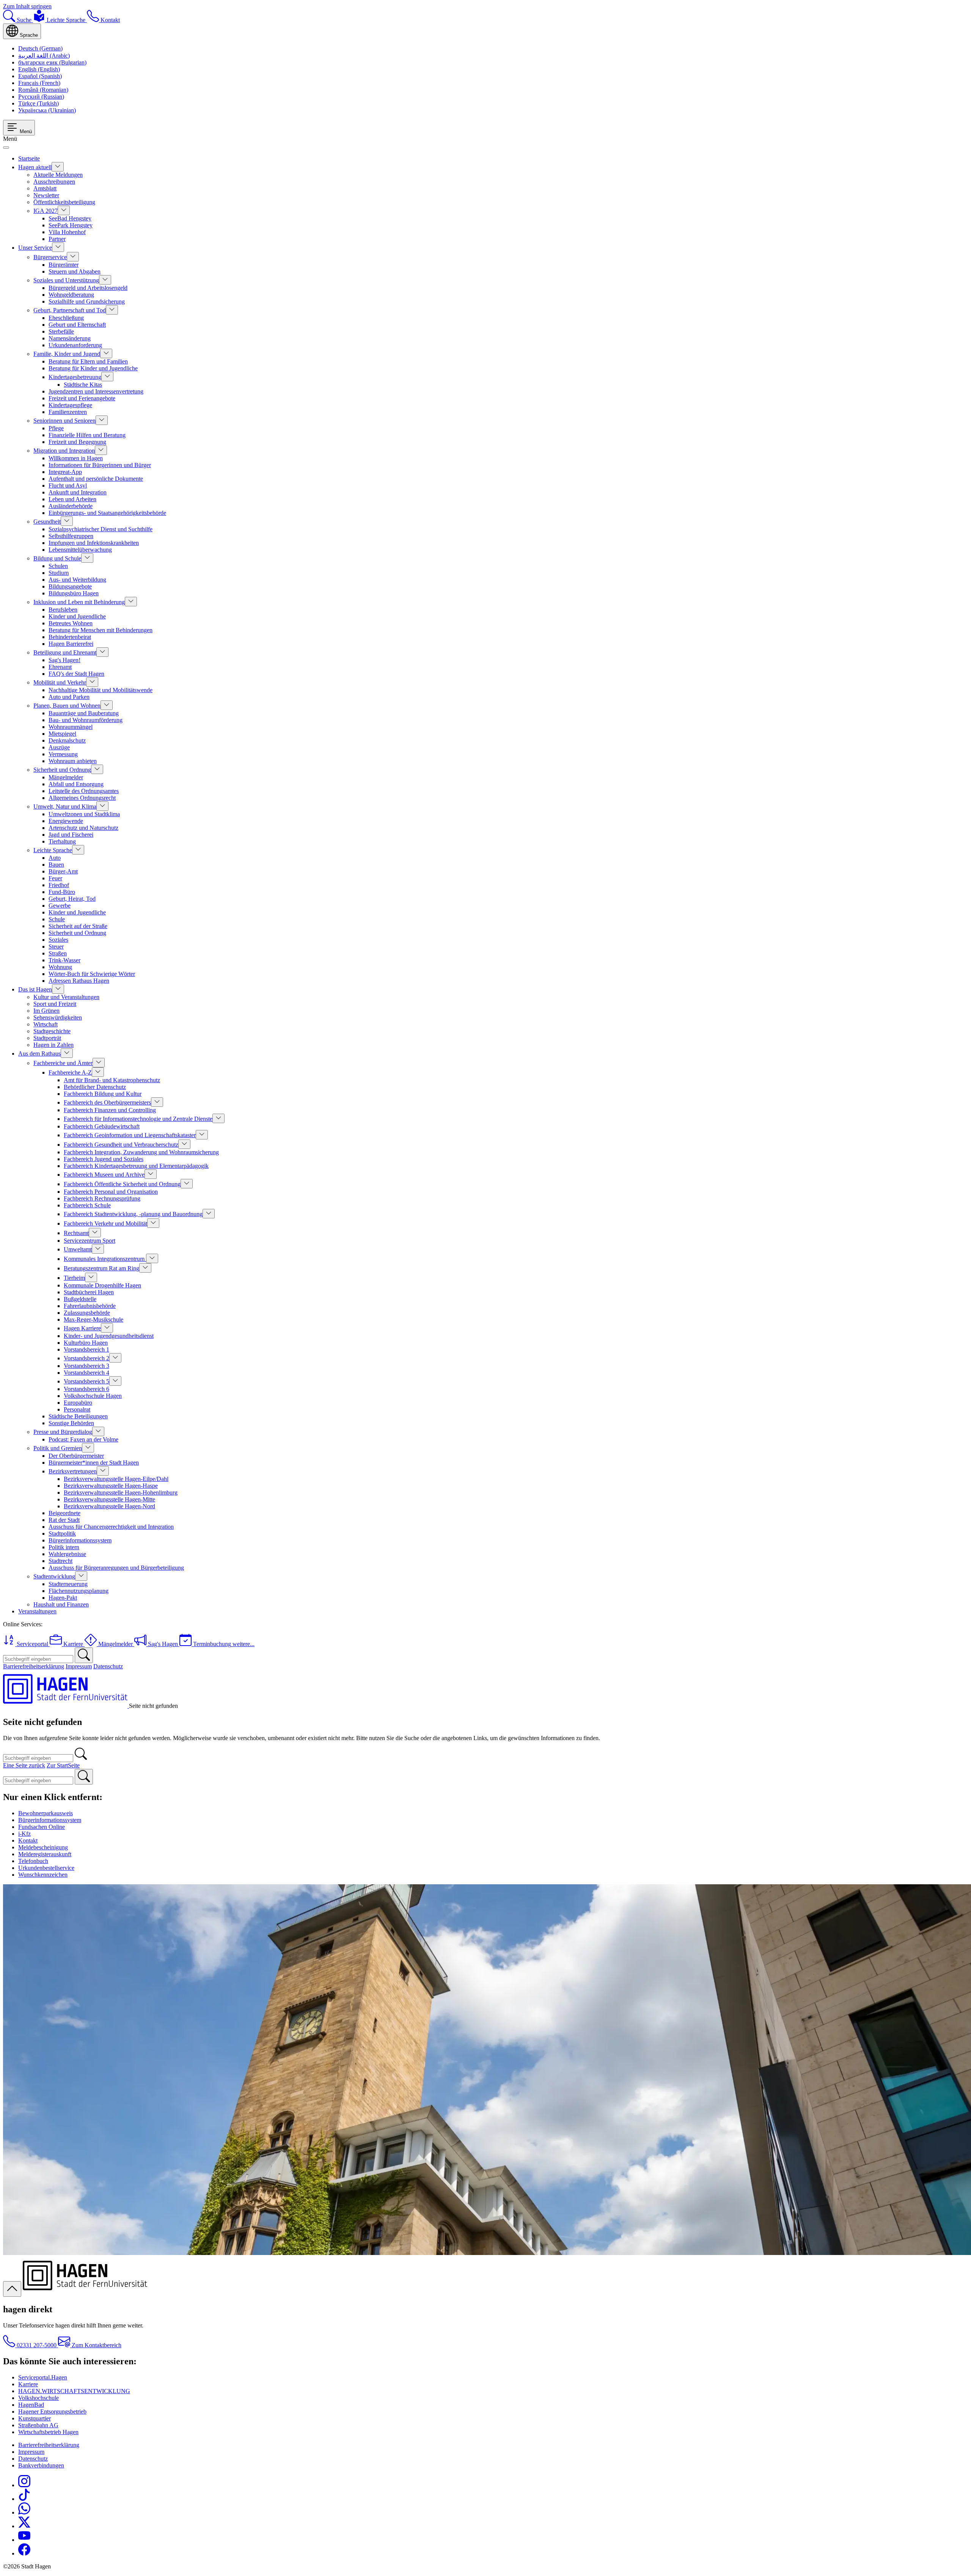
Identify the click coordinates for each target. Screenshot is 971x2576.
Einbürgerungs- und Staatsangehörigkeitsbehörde (107, 513)
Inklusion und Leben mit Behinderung (79, 602)
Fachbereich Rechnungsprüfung (102, 1198)
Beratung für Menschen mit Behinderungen (101, 630)
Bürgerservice (50, 257)
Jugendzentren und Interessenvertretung (96, 391)
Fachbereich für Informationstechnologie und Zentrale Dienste (138, 1119)
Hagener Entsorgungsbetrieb (52, 2412)
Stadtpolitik (62, 1533)
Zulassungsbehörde (87, 1313)
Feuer (55, 878)
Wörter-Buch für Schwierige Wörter (92, 974)
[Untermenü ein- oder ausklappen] (58, 167)
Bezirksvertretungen (73, 1471)
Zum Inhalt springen (27, 6)
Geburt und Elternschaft (77, 325)
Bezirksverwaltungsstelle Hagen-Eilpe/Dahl (116, 1479)
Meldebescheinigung (43, 1847)
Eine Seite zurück (24, 1765)
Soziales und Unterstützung (66, 280)
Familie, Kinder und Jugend (67, 354)
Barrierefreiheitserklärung (34, 1666)
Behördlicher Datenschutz (95, 1087)
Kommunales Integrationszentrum (105, 1259)
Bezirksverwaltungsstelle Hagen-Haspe (111, 1486)
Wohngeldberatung (71, 295)
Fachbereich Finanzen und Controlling (110, 1110)
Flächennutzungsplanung (79, 1591)
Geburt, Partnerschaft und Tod (70, 310)
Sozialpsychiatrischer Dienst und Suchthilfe (101, 529)
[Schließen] (6, 148)
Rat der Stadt (64, 1520)
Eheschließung (66, 318)
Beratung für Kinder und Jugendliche (93, 368)
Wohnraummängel (71, 727)
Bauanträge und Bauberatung (84, 713)
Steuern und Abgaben (75, 271)
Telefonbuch (33, 1861)
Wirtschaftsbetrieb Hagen (48, 2432)
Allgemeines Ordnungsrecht (82, 798)
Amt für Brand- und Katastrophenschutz (112, 1080)
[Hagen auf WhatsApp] (24, 2512)
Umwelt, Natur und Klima (65, 806)
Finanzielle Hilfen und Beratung (87, 435)
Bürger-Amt (63, 871)
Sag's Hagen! (64, 660)
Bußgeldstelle (80, 1299)
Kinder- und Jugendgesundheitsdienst (109, 1336)
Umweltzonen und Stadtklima (84, 814)
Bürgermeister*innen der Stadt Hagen (94, 1463)
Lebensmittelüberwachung (80, 550)
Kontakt (28, 1840)
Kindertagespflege (70, 405)
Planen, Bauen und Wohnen (67, 706)
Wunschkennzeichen (43, 1875)
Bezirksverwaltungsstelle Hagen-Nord (109, 1506)
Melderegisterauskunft (45, 1854)
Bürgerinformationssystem (80, 1540)
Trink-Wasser (64, 960)
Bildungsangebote (70, 586)
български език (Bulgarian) (52, 62)
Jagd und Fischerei (71, 835)
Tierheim (74, 1278)
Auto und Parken (69, 697)
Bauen (56, 865)
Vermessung (63, 754)
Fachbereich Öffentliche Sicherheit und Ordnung (122, 1184)
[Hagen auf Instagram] (24, 2485)
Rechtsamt (76, 1233)
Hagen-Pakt (63, 1598)
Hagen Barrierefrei (71, 644)
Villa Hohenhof (67, 232)
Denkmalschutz (67, 740)
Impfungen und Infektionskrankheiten (94, 543)
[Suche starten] (84, 1655)
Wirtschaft (46, 1024)
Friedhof (59, 885)
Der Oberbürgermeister (76, 1456)
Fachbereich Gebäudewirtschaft (102, 1126)
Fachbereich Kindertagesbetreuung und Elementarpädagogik (136, 1166)
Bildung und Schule (57, 558)
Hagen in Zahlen (53, 1045)
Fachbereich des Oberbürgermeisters (107, 1102)
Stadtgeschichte (52, 1031)
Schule (57, 919)
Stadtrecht (60, 1561)
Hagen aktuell (35, 167)
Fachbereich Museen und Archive (104, 1175)
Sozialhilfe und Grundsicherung (87, 301)
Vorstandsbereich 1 (86, 1349)
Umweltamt (78, 1249)
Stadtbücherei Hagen (89, 1292)
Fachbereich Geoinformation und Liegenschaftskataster (130, 1135)
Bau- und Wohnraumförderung (86, 720)
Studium (59, 573)
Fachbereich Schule (87, 1205)
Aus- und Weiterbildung (77, 580)
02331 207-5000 (37, 2345)
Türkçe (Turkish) (38, 103)
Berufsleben (63, 610)
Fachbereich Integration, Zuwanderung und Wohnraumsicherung (141, 1152)
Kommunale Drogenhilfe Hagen (102, 1285)
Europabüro (78, 1403)
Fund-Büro (62, 892)
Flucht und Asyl (68, 485)
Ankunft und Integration (78, 492)
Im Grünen (46, 1011)
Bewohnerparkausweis (46, 1813)
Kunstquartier (35, 2418)
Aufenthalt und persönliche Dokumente (96, 479)
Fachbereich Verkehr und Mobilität (105, 1223)
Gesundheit (47, 522)
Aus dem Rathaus (39, 1054)
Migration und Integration (64, 451)
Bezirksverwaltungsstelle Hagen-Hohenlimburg (121, 1493)
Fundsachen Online (42, 1827)
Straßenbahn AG (38, 2425)
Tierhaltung (62, 841)
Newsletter (46, 195)
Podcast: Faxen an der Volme (83, 1439)
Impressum (79, 1666)
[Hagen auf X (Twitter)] (24, 2526)
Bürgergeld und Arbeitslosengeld (88, 288)
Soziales (58, 940)
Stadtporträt (47, 1038)
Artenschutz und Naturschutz (83, 828)
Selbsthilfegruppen (71, 536)
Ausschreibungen (54, 182)
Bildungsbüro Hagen (74, 593)
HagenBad (31, 2405)
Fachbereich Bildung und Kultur (103, 1094)
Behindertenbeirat (70, 637)
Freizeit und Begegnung (77, 442)
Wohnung (60, 967)
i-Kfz (24, 1834)
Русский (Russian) (41, 97)
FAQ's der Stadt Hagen (76, 674)
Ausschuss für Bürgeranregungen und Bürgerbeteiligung (116, 1568)
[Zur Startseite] (66, 1706)
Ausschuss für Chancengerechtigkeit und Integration (111, 1527)
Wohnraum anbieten (73, 761)
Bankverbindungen (41, 2465)
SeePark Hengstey (71, 225)
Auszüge (59, 747)
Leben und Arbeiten (72, 499)
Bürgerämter (64, 265)
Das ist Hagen (35, 989)
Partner (57, 239)
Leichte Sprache (53, 850)
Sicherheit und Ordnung (62, 770)
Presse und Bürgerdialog (63, 1432)
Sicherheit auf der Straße (78, 926)
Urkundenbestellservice (46, 1868)
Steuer (56, 947)
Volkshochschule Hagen (93, 1396)
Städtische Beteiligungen (78, 1416)
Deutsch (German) (40, 48)
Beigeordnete (64, 1513)
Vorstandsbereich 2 (86, 1358)
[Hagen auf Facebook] (24, 2553)
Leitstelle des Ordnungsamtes (84, 791)
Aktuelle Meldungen (58, 175)
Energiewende (66, 821)
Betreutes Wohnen (71, 623)
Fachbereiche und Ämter (63, 1063)
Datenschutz (108, 1666)
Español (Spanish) (40, 76)
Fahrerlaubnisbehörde (90, 1306)
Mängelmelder (66, 777)
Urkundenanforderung (75, 345)
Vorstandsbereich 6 (86, 1389)
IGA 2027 (46, 211)
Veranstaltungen (37, 1611)
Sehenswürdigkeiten (58, 1017)
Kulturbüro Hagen (86, 1343)
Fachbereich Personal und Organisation (111, 1192)
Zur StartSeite (63, 1765)
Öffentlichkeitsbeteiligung (64, 202)
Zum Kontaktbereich (96, 2345)
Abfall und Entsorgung (76, 784)
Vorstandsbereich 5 (86, 1381)
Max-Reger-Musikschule (93, 1319)
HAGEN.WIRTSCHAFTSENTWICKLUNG (74, 2391)
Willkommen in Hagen (76, 458)
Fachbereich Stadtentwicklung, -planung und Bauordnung (133, 1214)
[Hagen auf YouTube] (24, 2540)
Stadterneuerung (68, 1584)
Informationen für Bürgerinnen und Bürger (100, 465)
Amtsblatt (45, 188)
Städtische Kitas (83, 385)
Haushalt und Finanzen (61, 1604)
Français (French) (39, 83)
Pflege (56, 428)
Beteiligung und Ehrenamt (65, 652)
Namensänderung (70, 338)
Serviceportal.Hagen (43, 2377)
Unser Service (35, 248)
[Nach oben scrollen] (12, 2289)
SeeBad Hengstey (70, 218)
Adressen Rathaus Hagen (79, 981)
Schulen (58, 566)
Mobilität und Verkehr (60, 682)
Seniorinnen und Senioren (64, 421)
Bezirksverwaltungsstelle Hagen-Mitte (109, 1499)
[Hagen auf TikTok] (24, 2499)
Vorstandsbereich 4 (86, 1373)
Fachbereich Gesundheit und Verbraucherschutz (121, 1145)
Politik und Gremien (58, 1448)
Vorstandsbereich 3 (86, 1366)
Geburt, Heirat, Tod (72, 899)
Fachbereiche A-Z (70, 1072)
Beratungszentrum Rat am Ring (101, 1268)
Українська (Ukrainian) (47, 110)
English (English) (39, 69)
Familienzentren (68, 412)
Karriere (28, 2384)
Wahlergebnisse (67, 1554)
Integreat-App (65, 472)
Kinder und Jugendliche (77, 616)
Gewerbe (60, 906)
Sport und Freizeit (55, 1004)
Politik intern (64, 1547)
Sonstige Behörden (71, 1423)
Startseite (29, 158)
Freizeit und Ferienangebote (82, 398)
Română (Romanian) (43, 90)
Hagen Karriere (82, 1328)
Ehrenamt (60, 667)
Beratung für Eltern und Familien (88, 361)
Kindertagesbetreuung (75, 377)
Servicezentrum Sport (90, 1241)
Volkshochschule (38, 2398)
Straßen (58, 953)
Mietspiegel (62, 734)
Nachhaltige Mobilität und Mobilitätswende (101, 690)
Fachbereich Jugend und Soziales (104, 1159)
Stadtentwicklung (54, 1576)
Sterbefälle (61, 331)
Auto (55, 858)
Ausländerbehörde (71, 506)
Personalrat (77, 1409)
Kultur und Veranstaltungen (66, 997)
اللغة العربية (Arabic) (44, 56)
